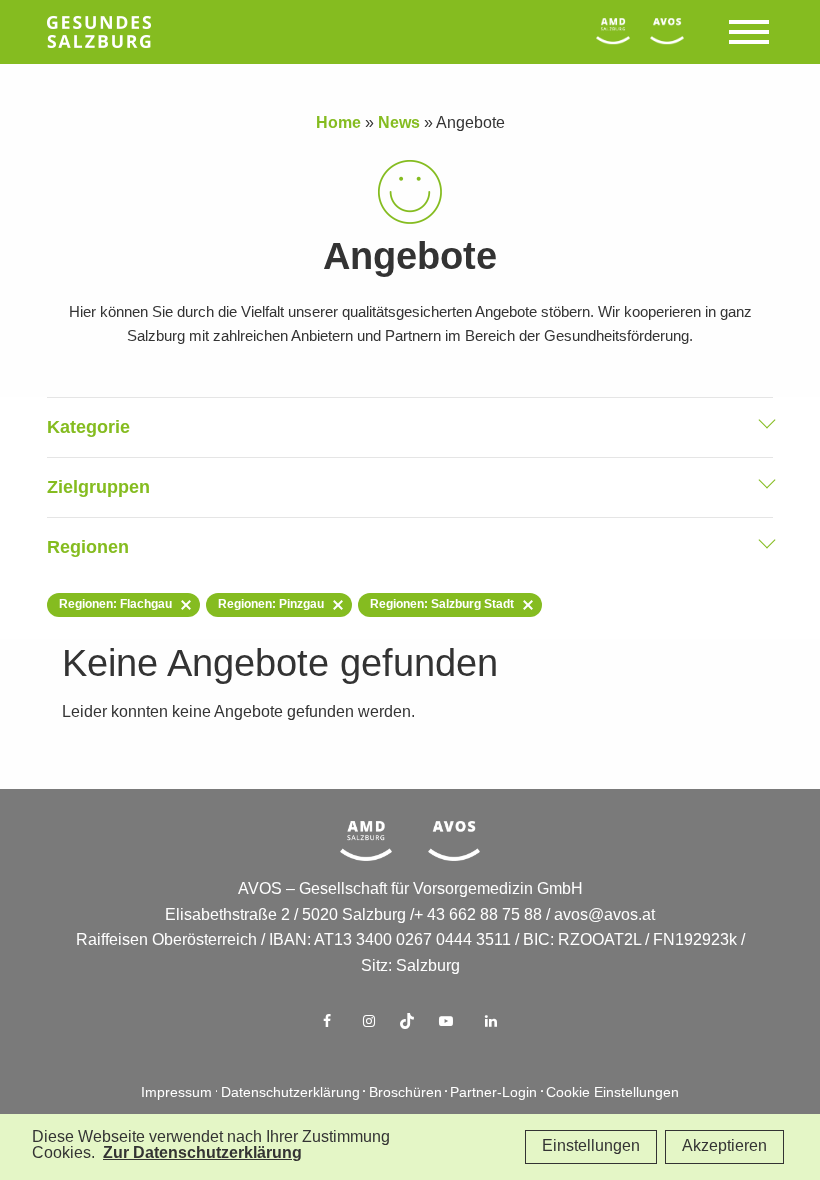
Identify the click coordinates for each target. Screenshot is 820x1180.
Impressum (176, 1093)
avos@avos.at (604, 915)
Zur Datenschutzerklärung (202, 1153)
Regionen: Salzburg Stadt (442, 604)
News (399, 123)
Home (338, 123)
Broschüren (405, 1093)
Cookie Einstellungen (612, 1093)
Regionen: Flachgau (115, 604)
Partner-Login (493, 1093)
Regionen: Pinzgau (271, 604)
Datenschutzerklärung (290, 1093)
